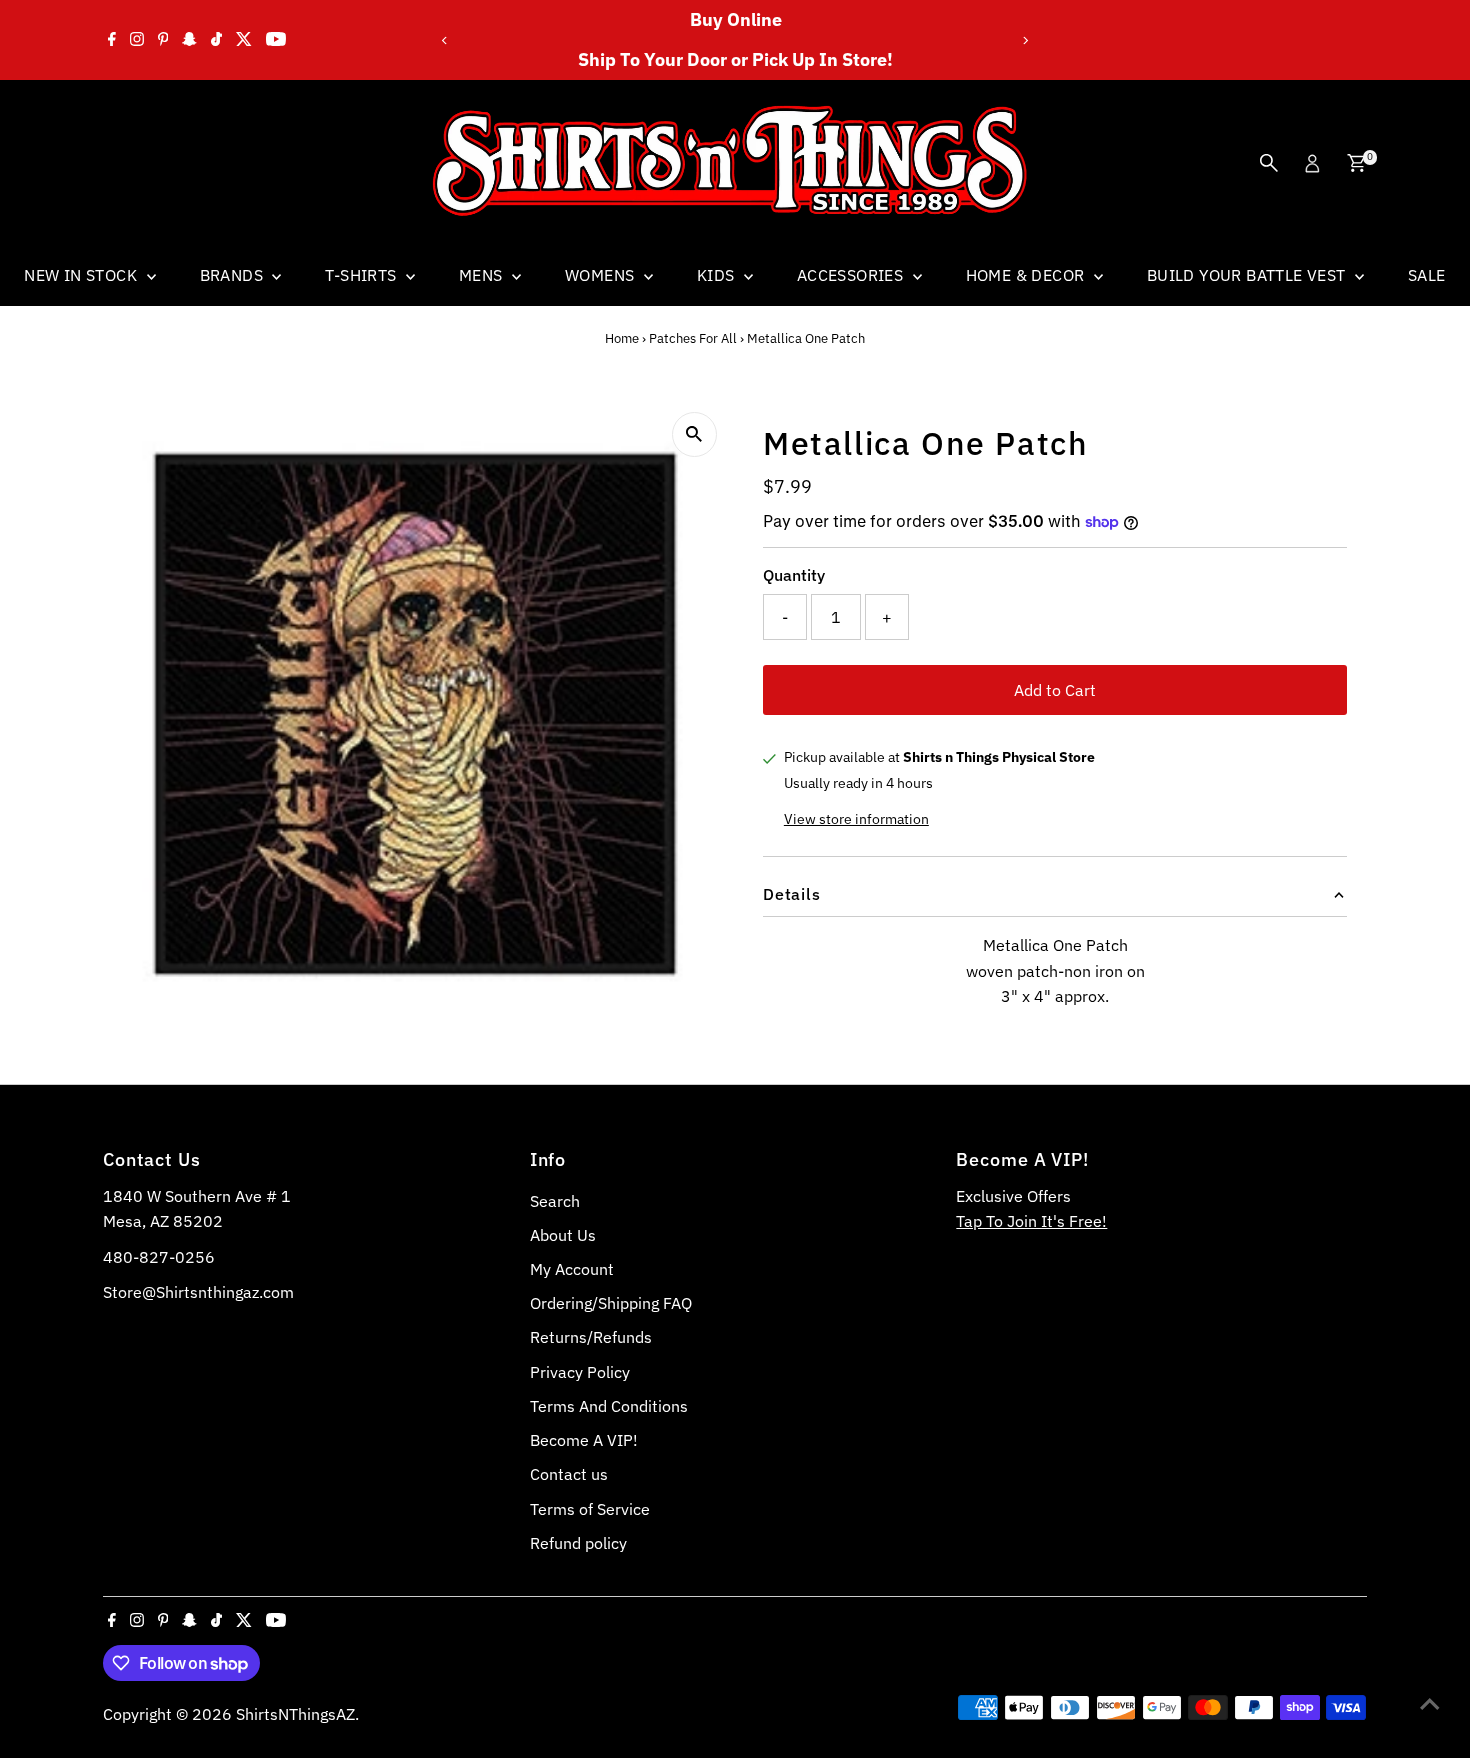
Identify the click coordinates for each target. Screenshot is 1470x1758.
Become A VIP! (584, 1440)
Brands (234, 275)
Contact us (569, 1474)
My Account (572, 1269)
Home (622, 338)
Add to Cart (1055, 690)
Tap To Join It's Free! (1031, 1221)
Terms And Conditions (609, 1406)
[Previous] (445, 40)
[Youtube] (276, 40)
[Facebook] (112, 40)
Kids (718, 275)
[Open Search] (1269, 163)
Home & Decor (1027, 275)
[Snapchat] (189, 40)
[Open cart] (1356, 163)
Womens (602, 275)
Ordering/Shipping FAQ (611, 1303)
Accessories (852, 275)
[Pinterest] (163, 40)
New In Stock (82, 275)
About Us (563, 1235)
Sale (1427, 275)
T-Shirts (363, 275)
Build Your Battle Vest (1248, 275)
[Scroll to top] (1430, 1703)
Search (555, 1201)
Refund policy (578, 1543)
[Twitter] (244, 40)
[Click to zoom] (694, 434)
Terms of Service (590, 1509)
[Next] (1024, 40)
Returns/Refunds (591, 1337)
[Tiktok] (216, 40)
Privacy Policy (580, 1372)
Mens (483, 275)
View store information (856, 819)
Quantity (794, 575)
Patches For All (693, 338)
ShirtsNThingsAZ (295, 1714)
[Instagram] (137, 40)
